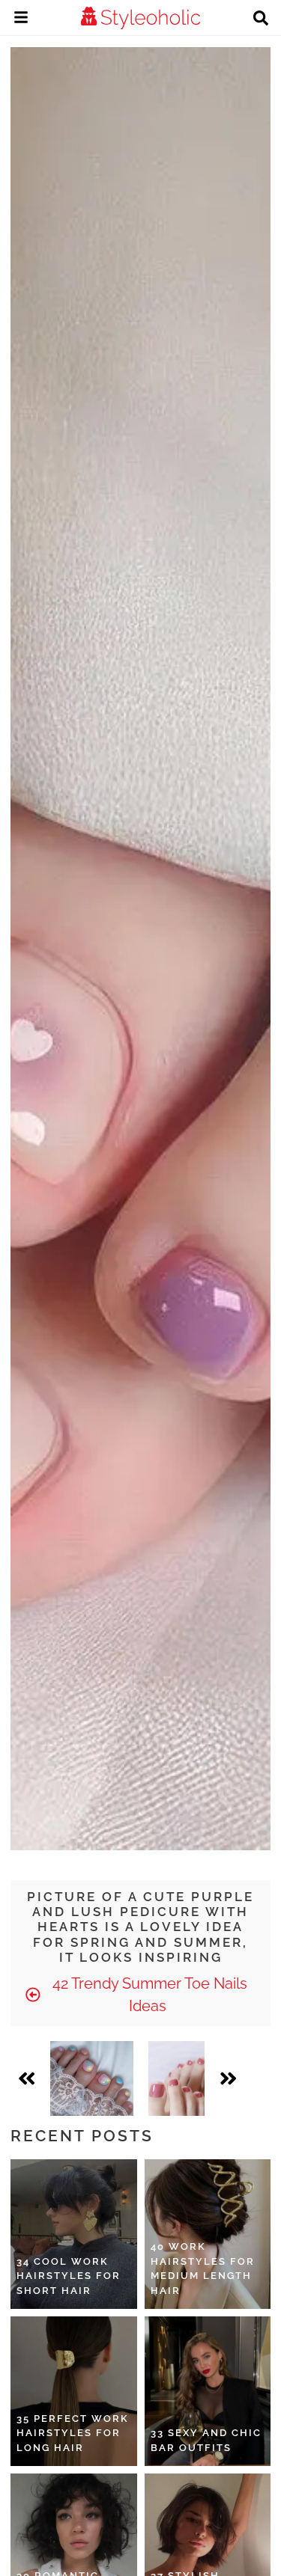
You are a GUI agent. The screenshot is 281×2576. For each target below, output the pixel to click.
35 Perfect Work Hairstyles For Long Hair (73, 2433)
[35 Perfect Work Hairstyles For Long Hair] (74, 2391)
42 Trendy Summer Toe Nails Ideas (148, 1995)
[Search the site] (261, 19)
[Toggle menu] (21, 19)
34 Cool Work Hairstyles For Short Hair (69, 2276)
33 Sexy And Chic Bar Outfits (206, 2440)
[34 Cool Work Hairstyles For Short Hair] (74, 2234)
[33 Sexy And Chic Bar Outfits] (208, 2391)
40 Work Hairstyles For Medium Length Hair (203, 2268)
